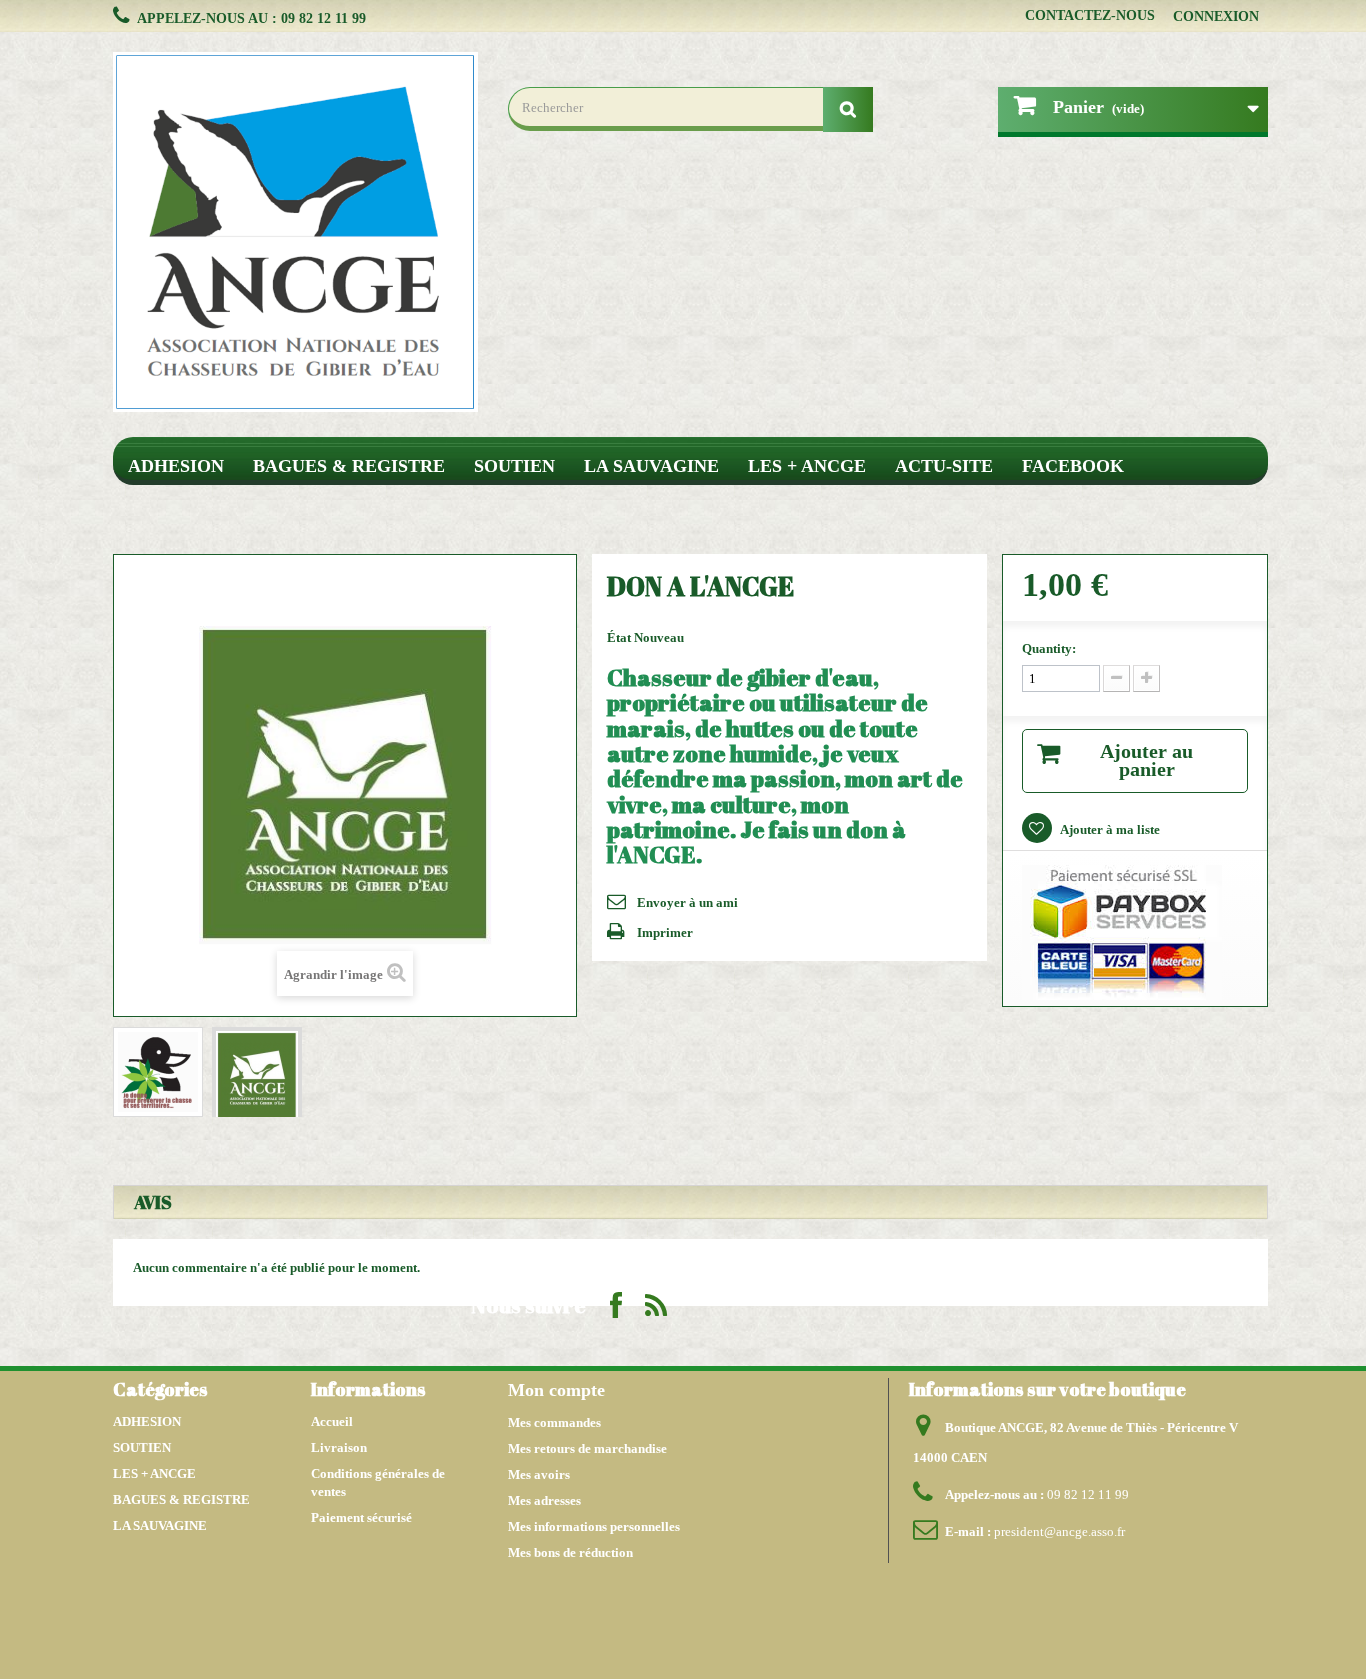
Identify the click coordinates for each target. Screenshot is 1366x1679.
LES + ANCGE (807, 466)
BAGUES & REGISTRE (349, 466)
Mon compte (556, 1390)
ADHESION (176, 466)
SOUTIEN (514, 466)
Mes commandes (554, 1422)
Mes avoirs (539, 1474)
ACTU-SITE (944, 466)
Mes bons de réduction (570, 1552)
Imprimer (665, 932)
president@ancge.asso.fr (1059, 1531)
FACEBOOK (1073, 466)
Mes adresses (544, 1500)
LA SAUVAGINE (651, 466)
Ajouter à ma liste (1109, 829)
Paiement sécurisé (361, 1517)
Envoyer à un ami (687, 902)
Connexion (1216, 16)
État (620, 637)
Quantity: (1049, 648)
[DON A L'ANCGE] (158, 1072)
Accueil (332, 1421)
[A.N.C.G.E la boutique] (295, 232)
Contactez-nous (1090, 15)
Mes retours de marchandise (587, 1448)
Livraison (339, 1447)
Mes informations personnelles (594, 1526)
